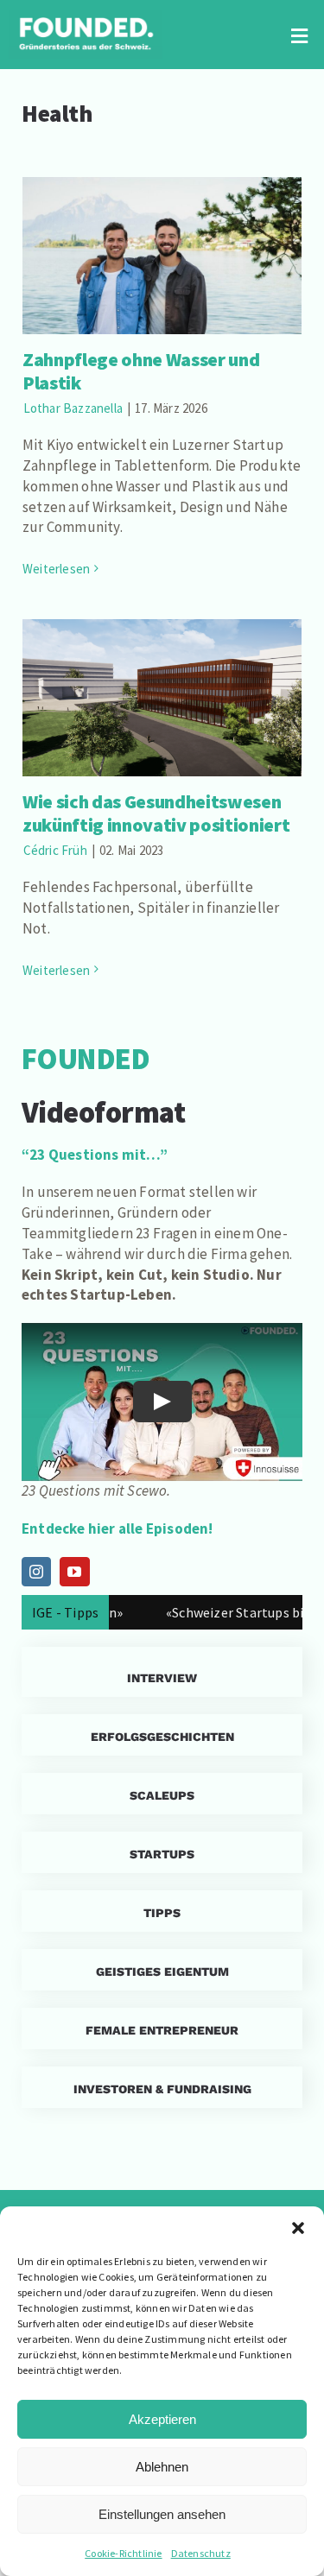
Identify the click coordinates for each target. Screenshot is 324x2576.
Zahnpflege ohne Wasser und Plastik (162, 232)
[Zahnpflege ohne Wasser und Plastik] (162, 256)
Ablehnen (162, 2467)
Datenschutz (201, 2553)
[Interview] (162, 1672)
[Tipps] (162, 1911)
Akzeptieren (162, 2419)
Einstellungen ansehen (162, 2514)
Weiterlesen (56, 569)
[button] (298, 2228)
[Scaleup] (162, 1794)
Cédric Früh (55, 850)
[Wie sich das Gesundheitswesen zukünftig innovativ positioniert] (162, 698)
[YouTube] (74, 1572)
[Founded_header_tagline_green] (86, 17)
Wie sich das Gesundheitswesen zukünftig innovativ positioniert (162, 674)
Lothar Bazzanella (73, 408)
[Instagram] (36, 1572)
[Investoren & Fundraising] (162, 2087)
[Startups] (162, 1735)
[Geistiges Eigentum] (162, 1970)
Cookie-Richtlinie (123, 2553)
